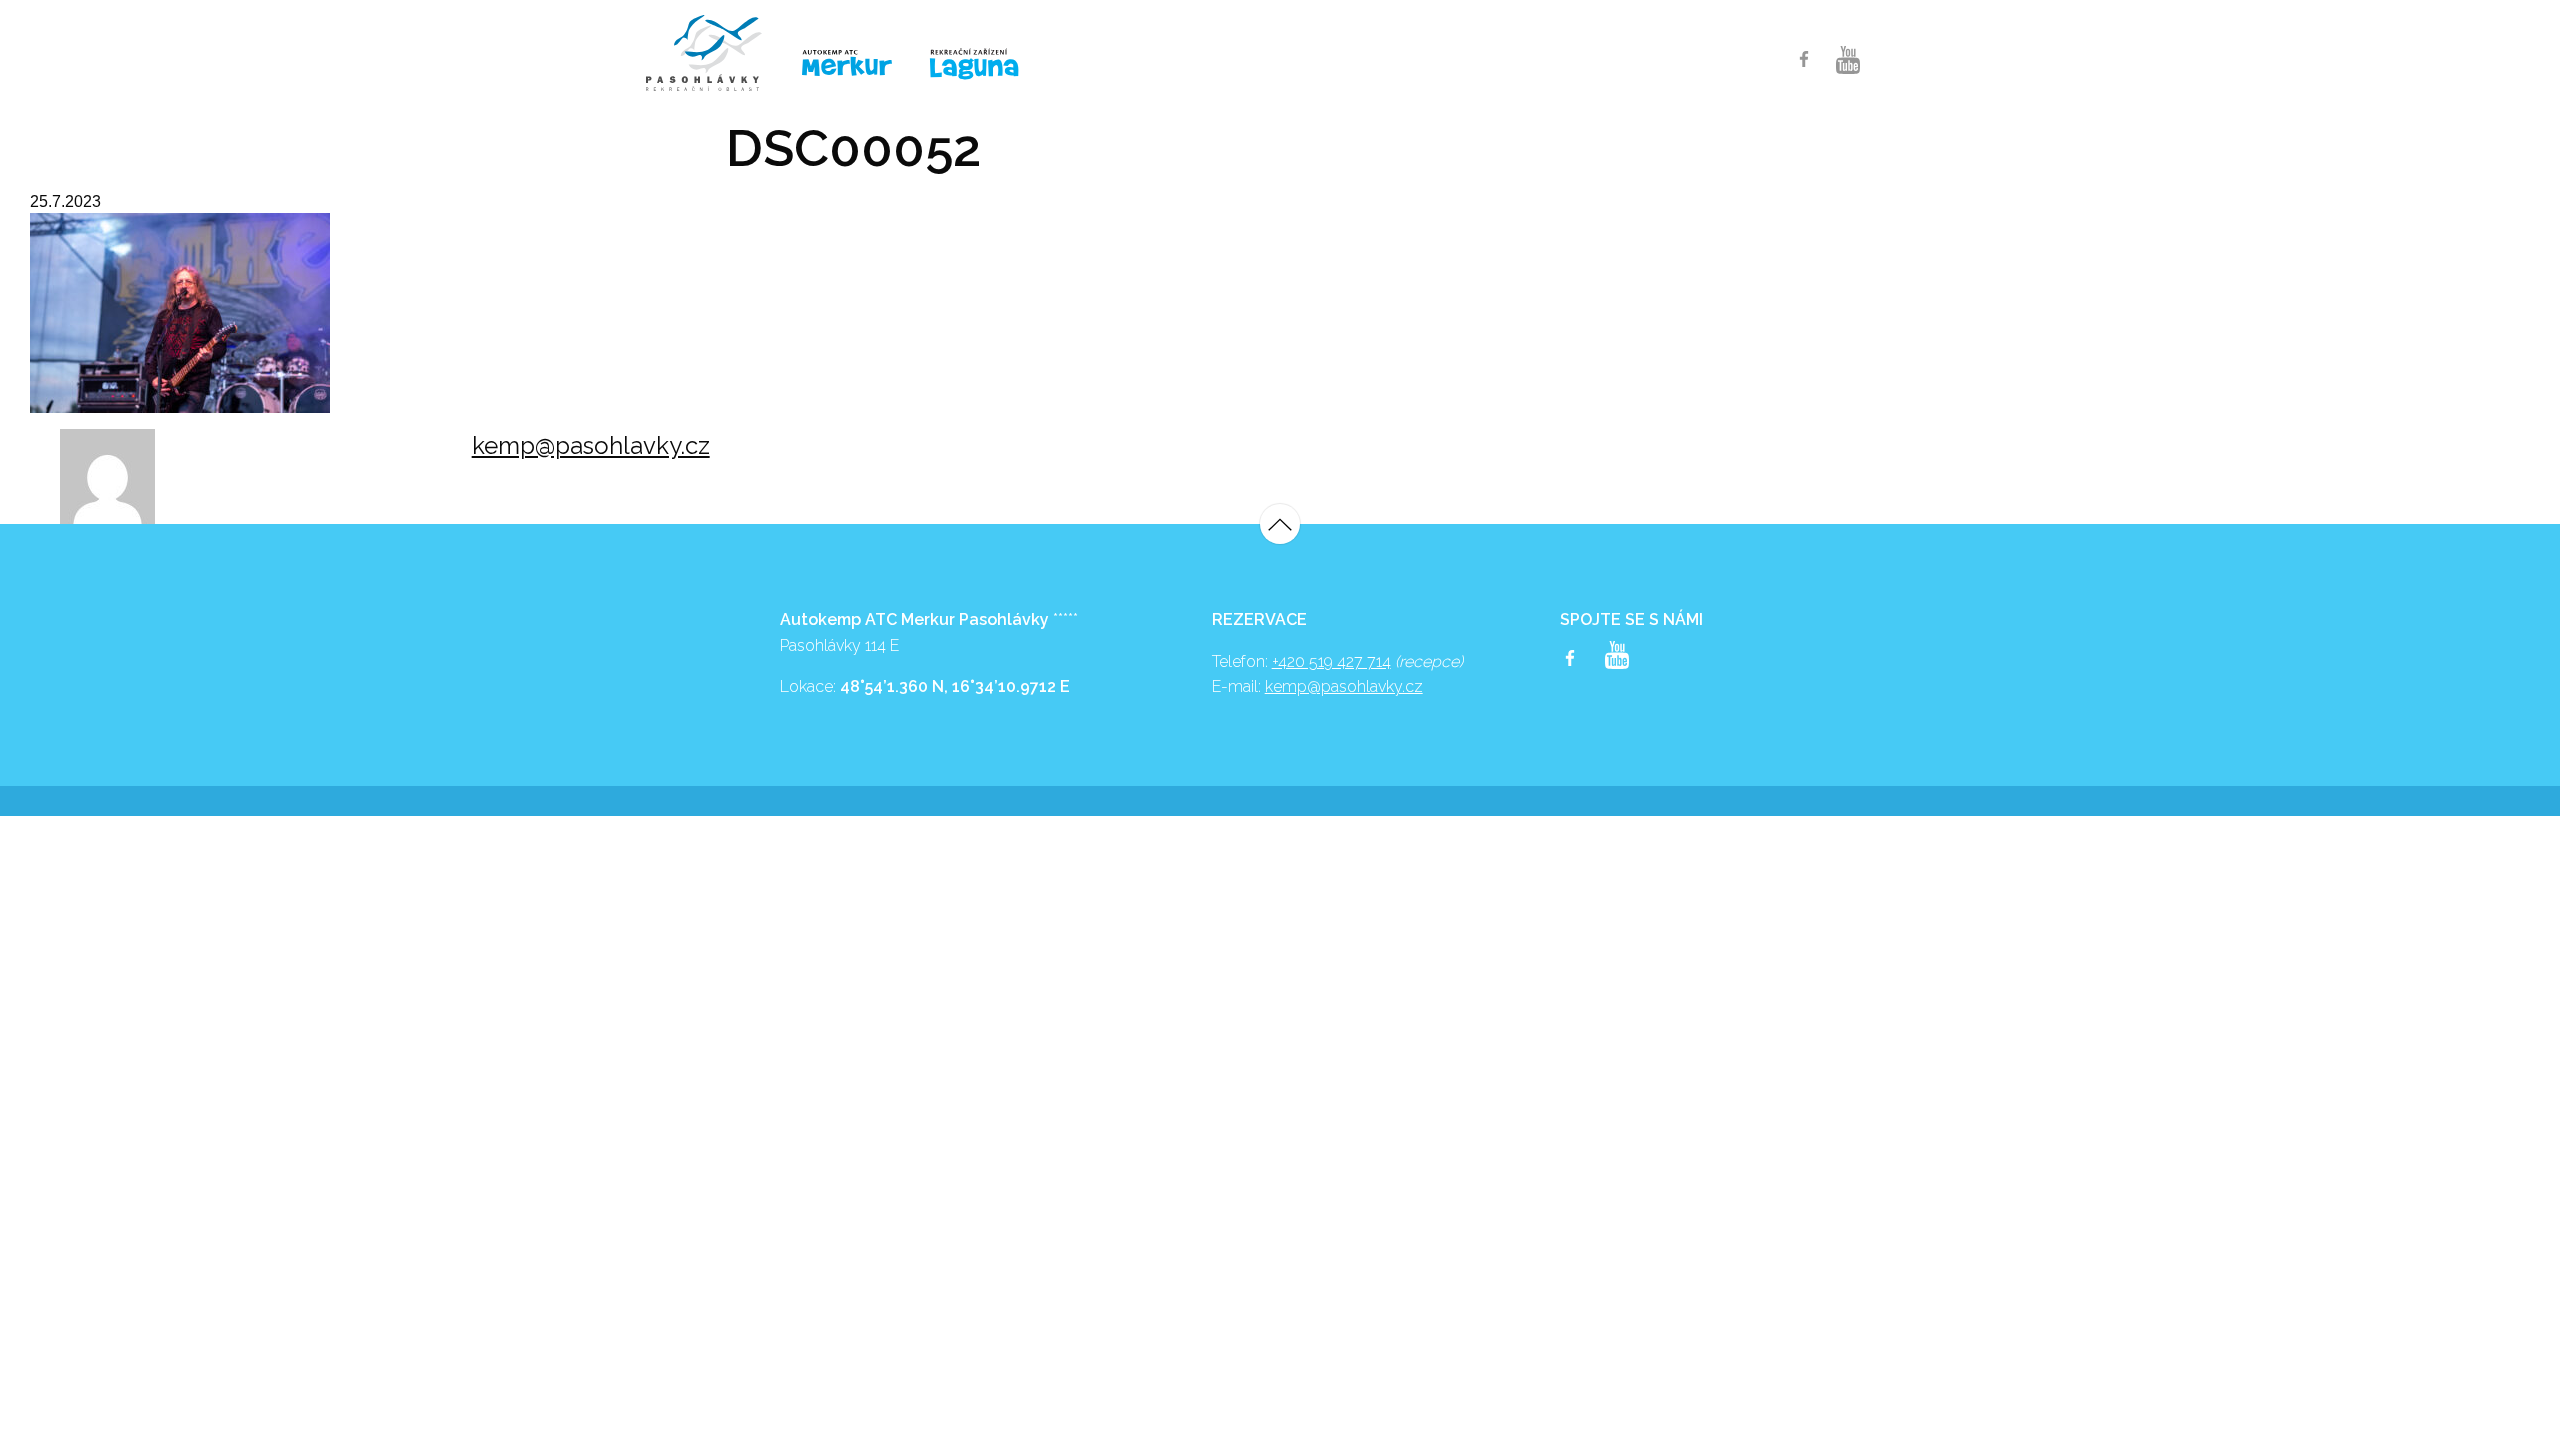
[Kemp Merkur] (850, 63)
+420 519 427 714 (1331, 661)
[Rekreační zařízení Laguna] (987, 65)
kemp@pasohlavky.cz (591, 445)
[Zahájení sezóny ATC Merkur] (714, 53)
